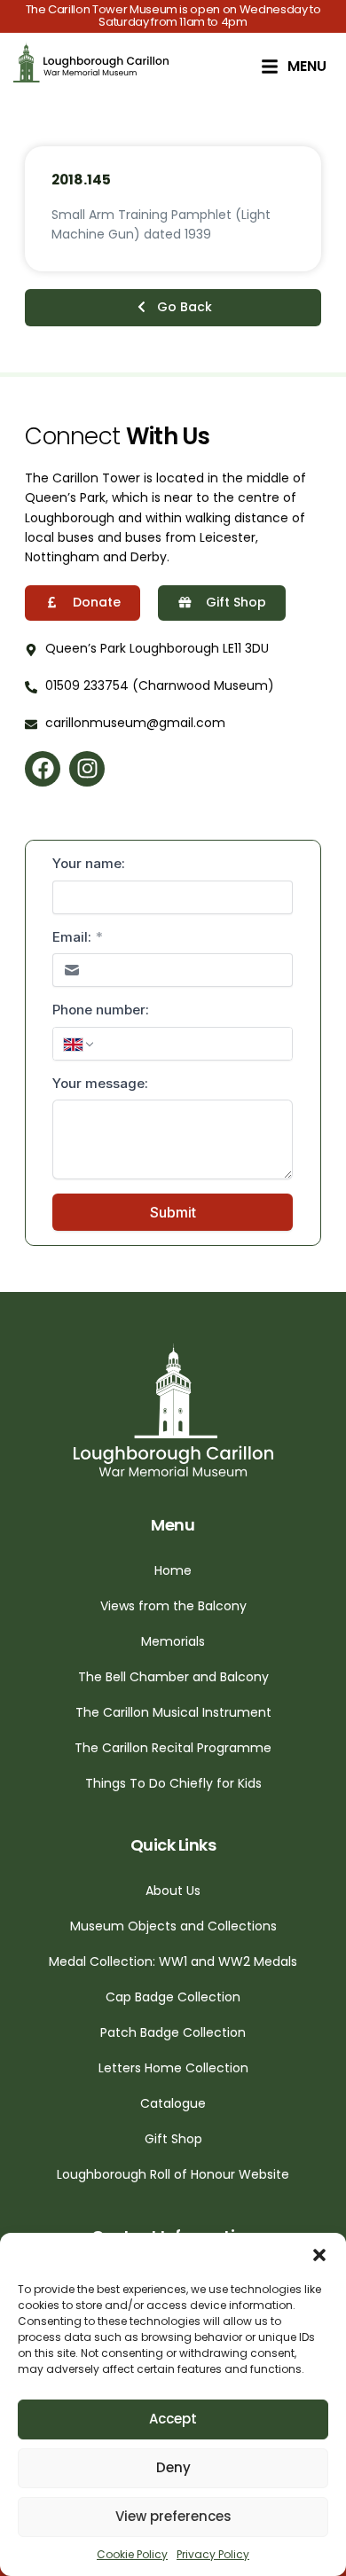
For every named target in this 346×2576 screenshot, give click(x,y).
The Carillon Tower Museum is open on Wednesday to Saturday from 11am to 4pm (173, 16)
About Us (173, 1891)
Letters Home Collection (173, 2068)
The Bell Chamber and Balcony (173, 1677)
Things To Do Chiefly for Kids (173, 1783)
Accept (173, 2419)
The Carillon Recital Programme (173, 1748)
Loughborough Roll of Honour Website (173, 2174)
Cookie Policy (132, 2554)
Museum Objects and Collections (173, 1926)
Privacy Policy (213, 2554)
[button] (319, 2255)
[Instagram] (87, 769)
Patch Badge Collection (173, 2032)
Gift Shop (173, 2139)
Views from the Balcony (173, 1606)
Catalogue (173, 2103)
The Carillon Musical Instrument (173, 1712)
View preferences (173, 2516)
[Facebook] (43, 769)
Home (173, 1570)
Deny (173, 2467)
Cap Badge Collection (173, 1997)
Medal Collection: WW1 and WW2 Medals (173, 1961)
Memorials (173, 1641)
